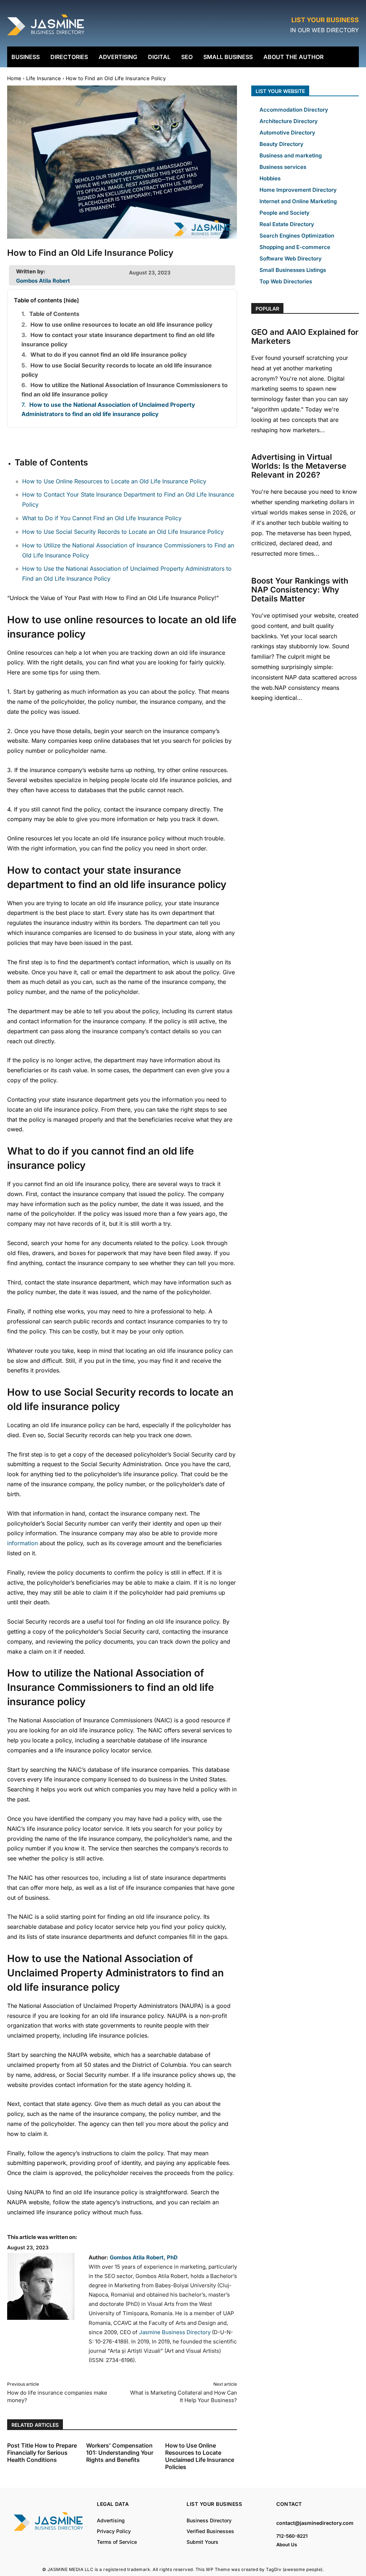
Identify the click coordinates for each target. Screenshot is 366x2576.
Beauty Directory (281, 144)
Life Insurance (44, 78)
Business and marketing (291, 155)
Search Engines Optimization (297, 236)
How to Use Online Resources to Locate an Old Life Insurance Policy (114, 481)
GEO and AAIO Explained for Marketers (305, 336)
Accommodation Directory (294, 110)
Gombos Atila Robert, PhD (144, 2257)
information (23, 1543)
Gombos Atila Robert (43, 281)
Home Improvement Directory (298, 190)
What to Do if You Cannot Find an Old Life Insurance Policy (102, 518)
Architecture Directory (289, 121)
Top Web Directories (286, 281)
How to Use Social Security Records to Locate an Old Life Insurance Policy (123, 532)
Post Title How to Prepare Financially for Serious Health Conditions (42, 2453)
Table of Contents (54, 314)
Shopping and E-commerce (295, 247)
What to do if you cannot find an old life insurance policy (109, 355)
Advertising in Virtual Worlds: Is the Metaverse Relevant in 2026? (299, 466)
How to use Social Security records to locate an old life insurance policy (117, 370)
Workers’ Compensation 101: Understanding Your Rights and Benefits (120, 2453)
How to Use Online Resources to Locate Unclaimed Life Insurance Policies (200, 2456)
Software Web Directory (291, 258)
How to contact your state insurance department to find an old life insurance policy (118, 340)
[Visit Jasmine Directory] (46, 36)
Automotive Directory (287, 133)
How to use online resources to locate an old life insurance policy (122, 325)
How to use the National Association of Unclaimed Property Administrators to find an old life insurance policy (108, 409)
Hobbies (270, 178)
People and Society (285, 213)
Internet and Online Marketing (298, 201)
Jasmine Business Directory (175, 2332)
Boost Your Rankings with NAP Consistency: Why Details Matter (300, 590)
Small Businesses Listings (293, 270)
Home (14, 78)
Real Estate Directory (287, 224)
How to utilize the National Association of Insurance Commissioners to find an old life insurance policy (125, 390)
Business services (283, 167)
